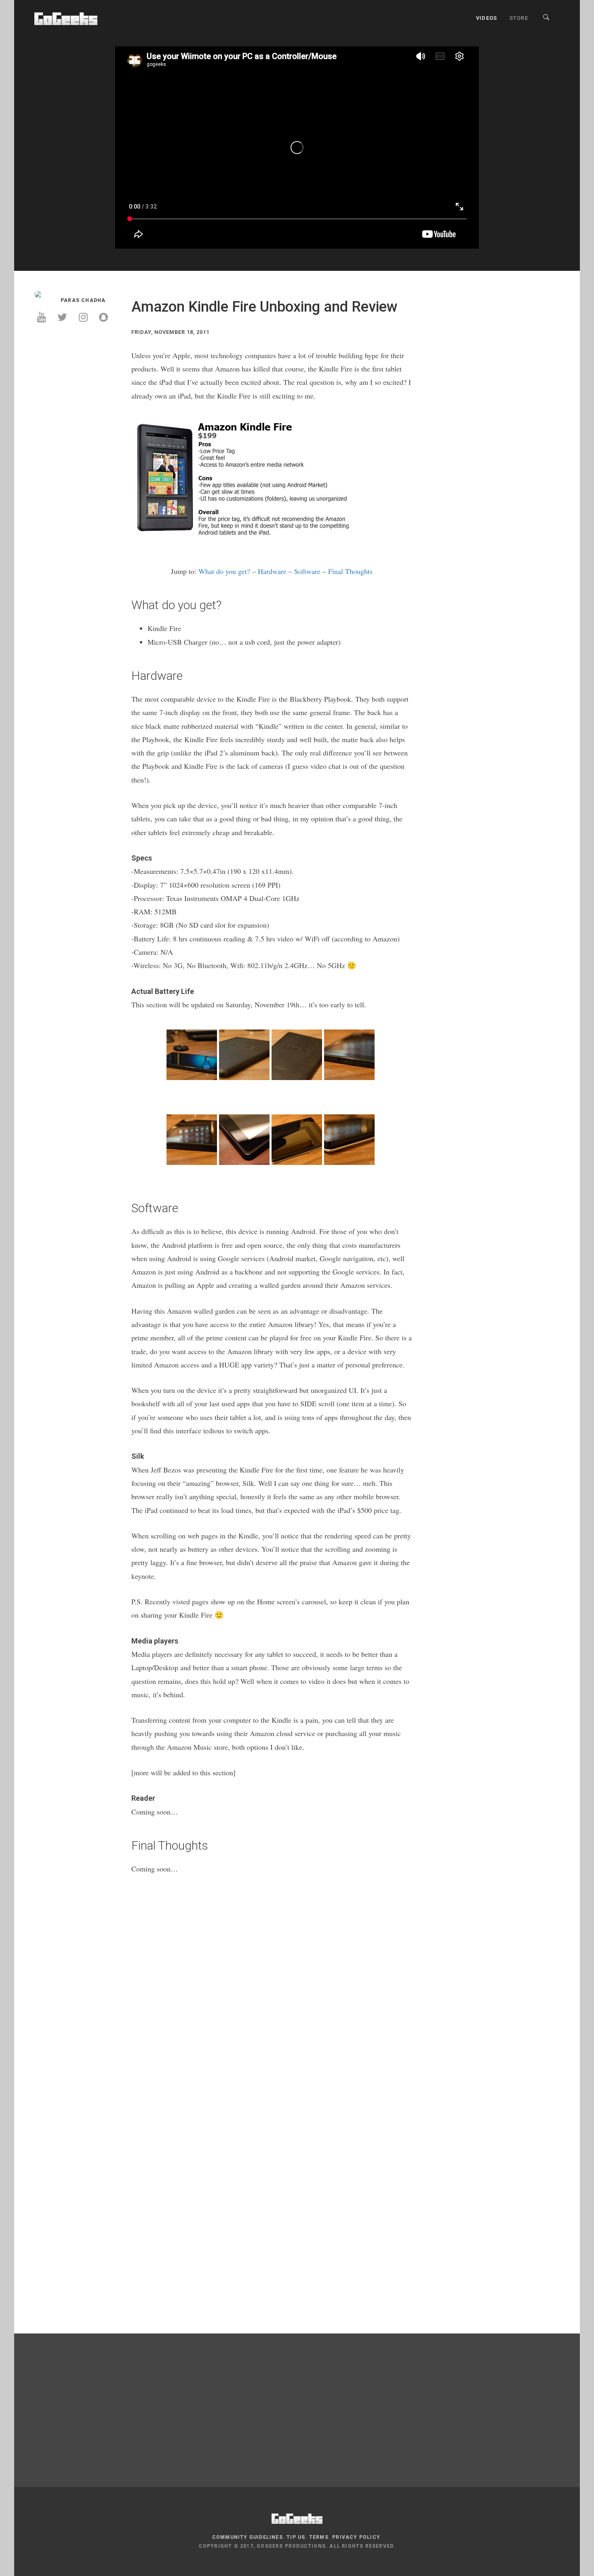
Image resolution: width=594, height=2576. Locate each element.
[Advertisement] (77, 398)
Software (307, 571)
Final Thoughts (350, 571)
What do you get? (224, 571)
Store (519, 18)
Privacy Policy (356, 2537)
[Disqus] (272, 1997)
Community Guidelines (247, 2537)
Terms (319, 2537)
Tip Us (296, 2537)
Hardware (272, 571)
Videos (487, 18)
